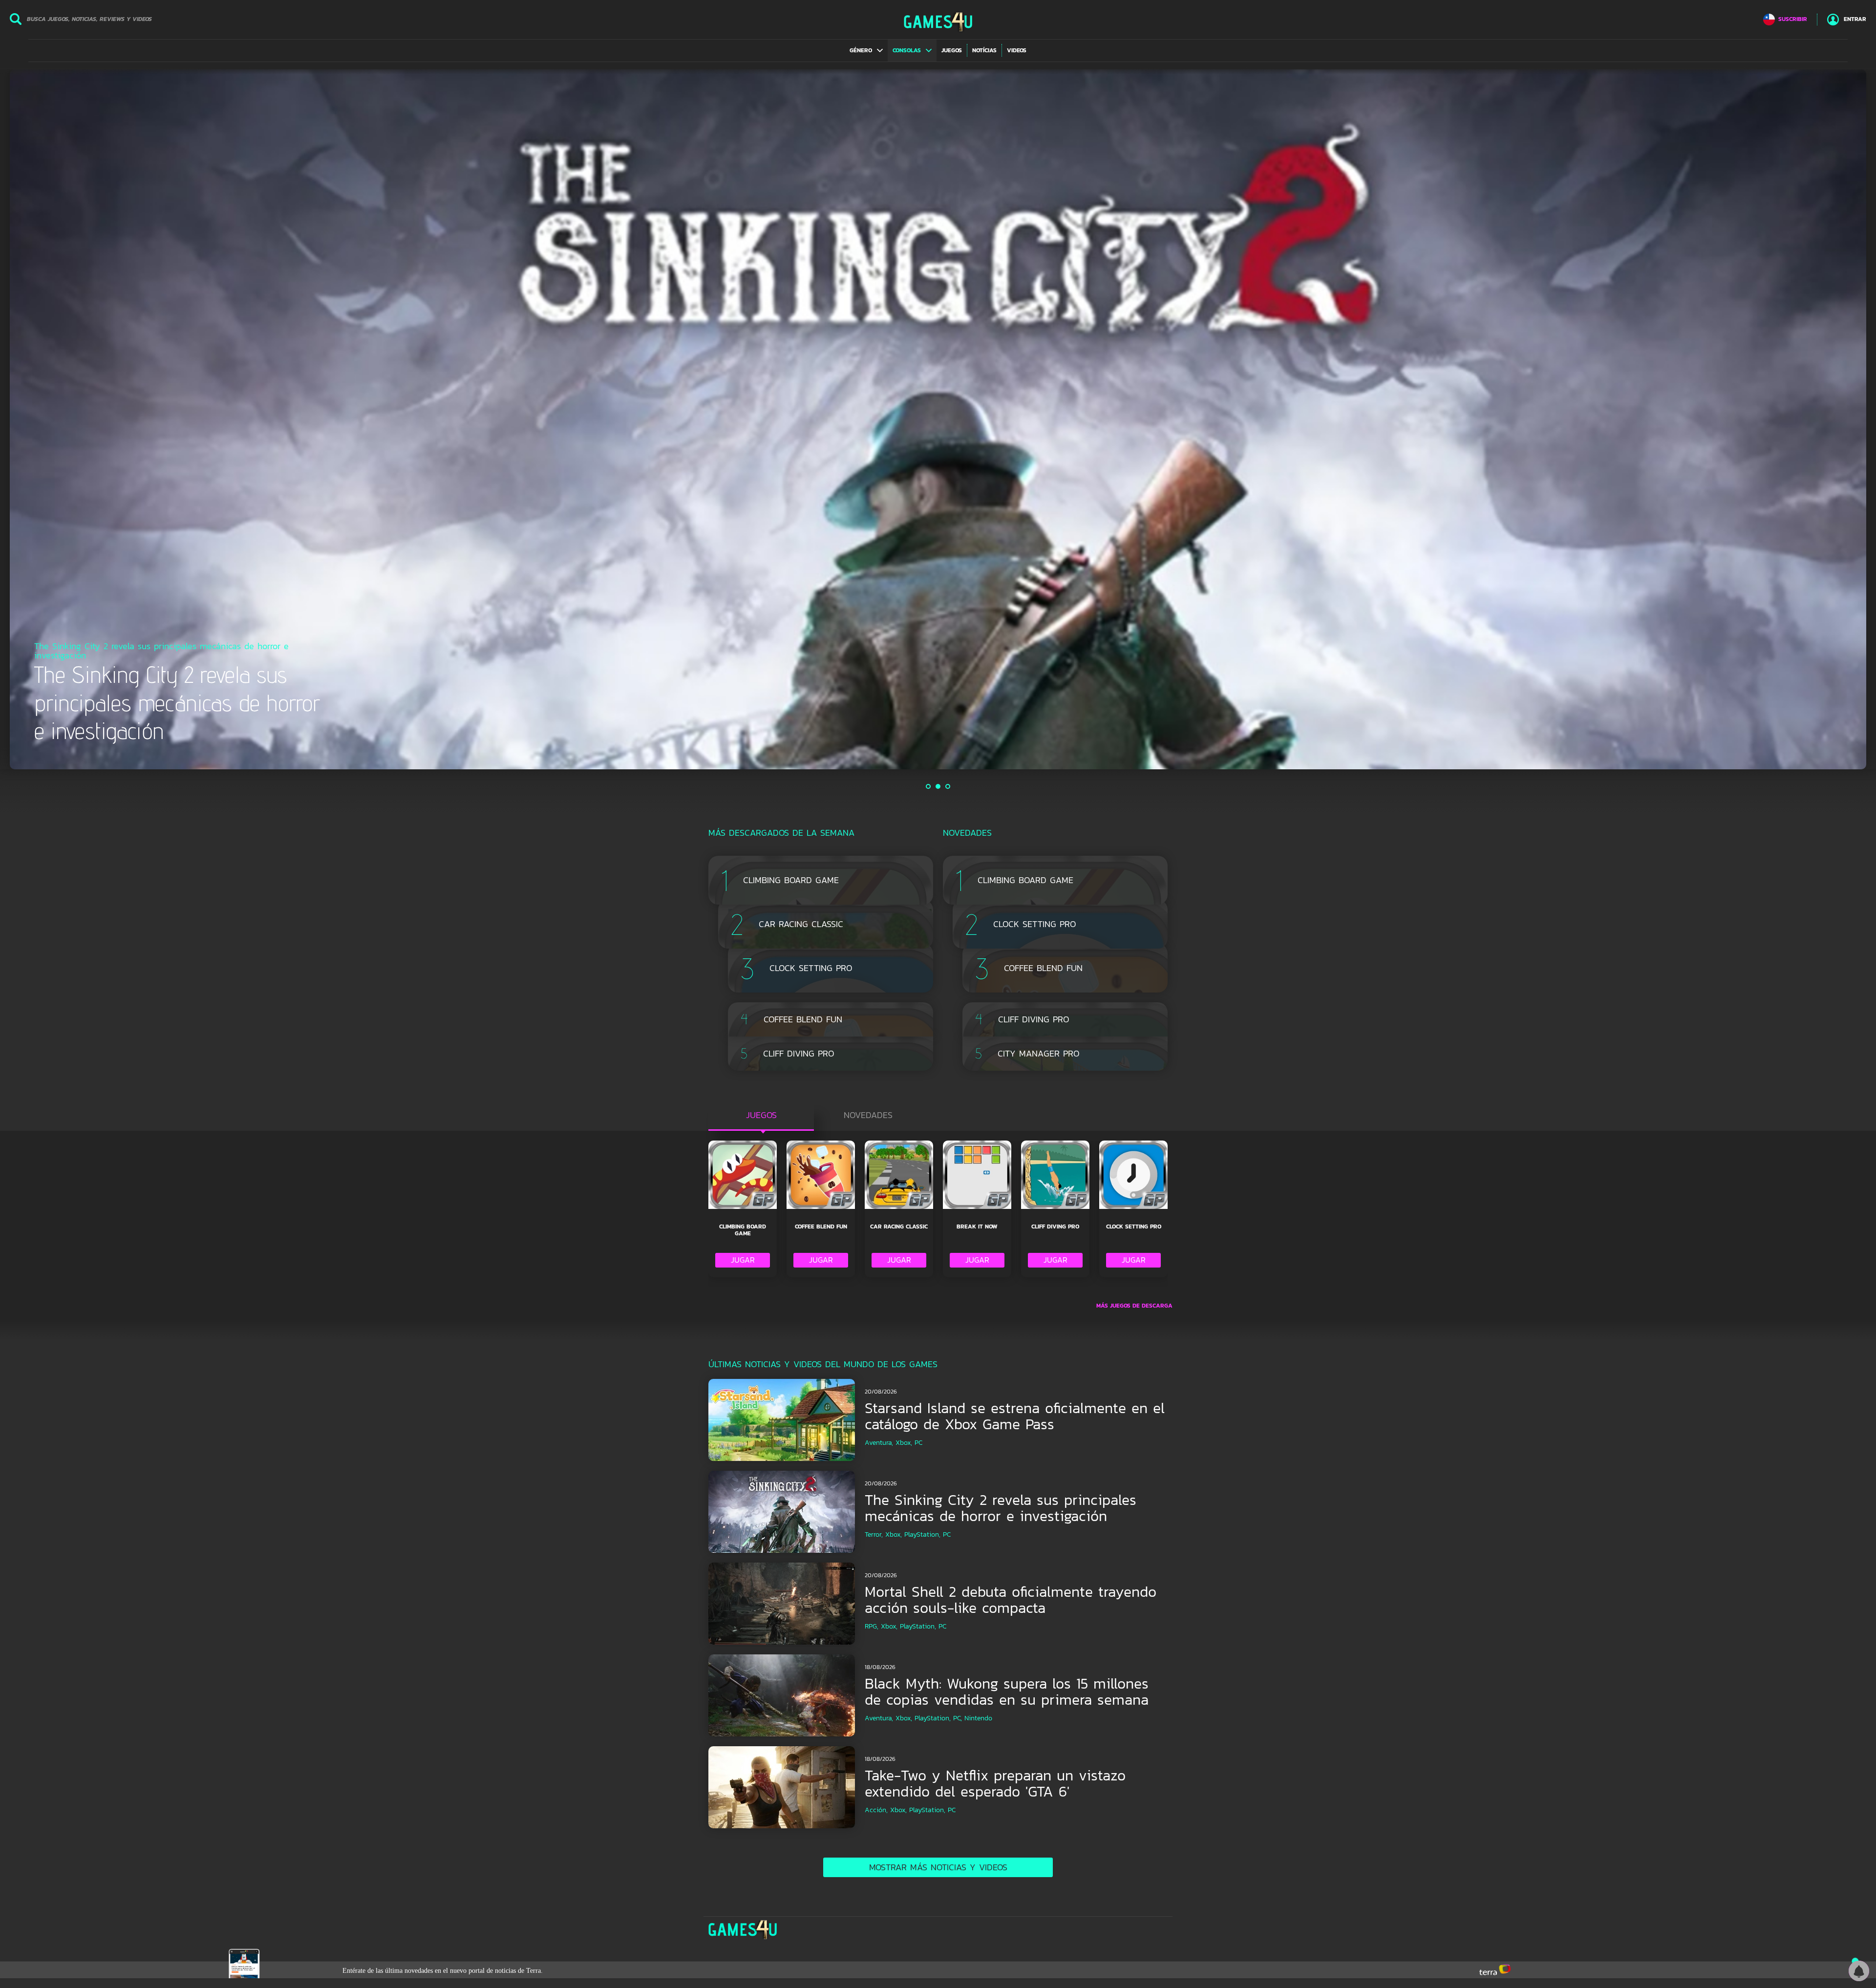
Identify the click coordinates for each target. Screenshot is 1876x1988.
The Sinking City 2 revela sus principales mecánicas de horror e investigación (1001, 1508)
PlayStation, (922, 1534)
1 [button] (929, 786)
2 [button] (938, 786)
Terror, (874, 1534)
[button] (866, 50)
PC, (958, 1718)
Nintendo (978, 1718)
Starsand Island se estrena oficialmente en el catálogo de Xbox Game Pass (1015, 1416)
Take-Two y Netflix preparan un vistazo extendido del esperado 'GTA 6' (995, 1783)
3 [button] (948, 786)
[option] (938, 419)
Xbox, (904, 1443)
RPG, (872, 1626)
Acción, (876, 1810)
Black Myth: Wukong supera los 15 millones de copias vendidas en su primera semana (1007, 1692)
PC (918, 1443)
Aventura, (879, 1443)
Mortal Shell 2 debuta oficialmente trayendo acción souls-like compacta (1011, 1600)
